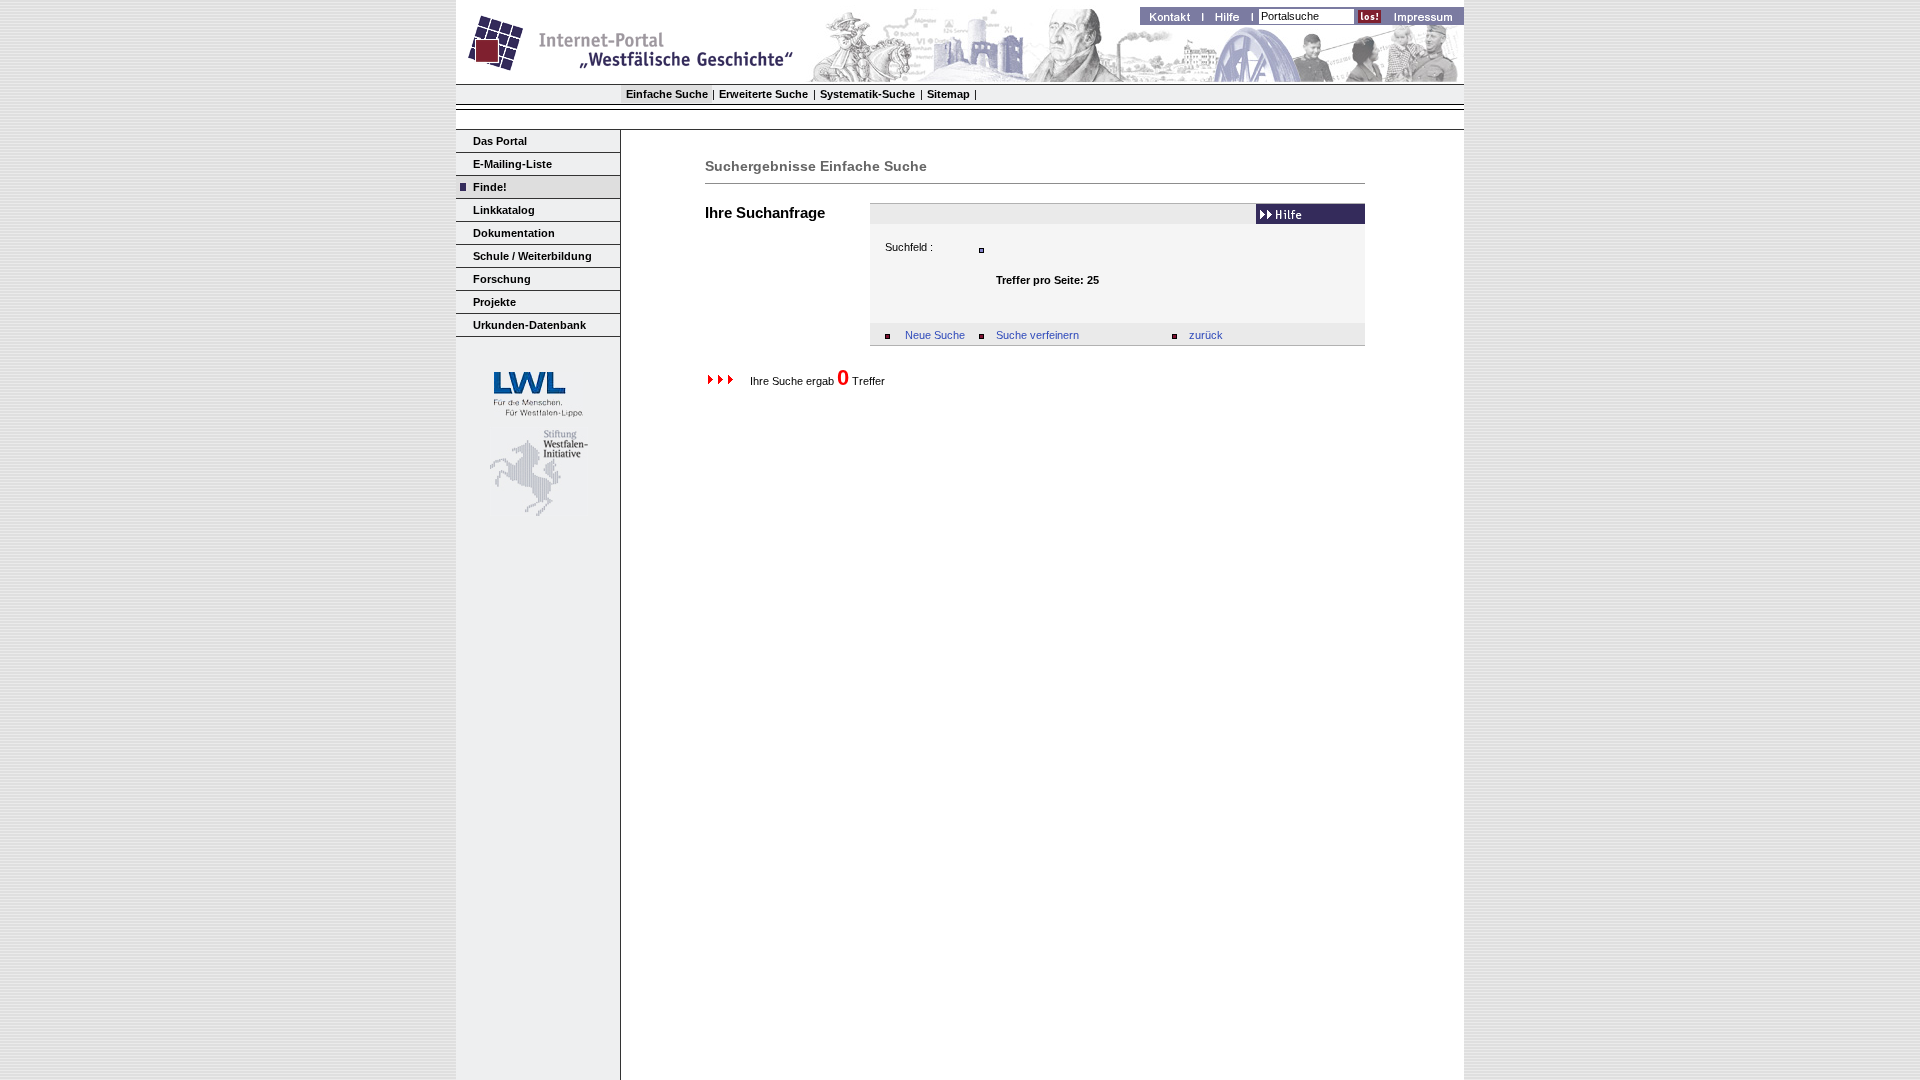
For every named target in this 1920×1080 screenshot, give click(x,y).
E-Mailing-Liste (512, 164)
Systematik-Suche (867, 94)
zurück (1206, 335)
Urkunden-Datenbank (529, 325)
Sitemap (948, 94)
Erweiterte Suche (763, 94)
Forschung (502, 279)
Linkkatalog (504, 210)
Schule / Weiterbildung (532, 256)
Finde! (490, 187)
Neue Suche (935, 335)
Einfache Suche (667, 94)
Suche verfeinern (1037, 335)
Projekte (494, 302)
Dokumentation (514, 233)
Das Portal (500, 141)
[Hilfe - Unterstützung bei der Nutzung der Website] (1233, 19)
